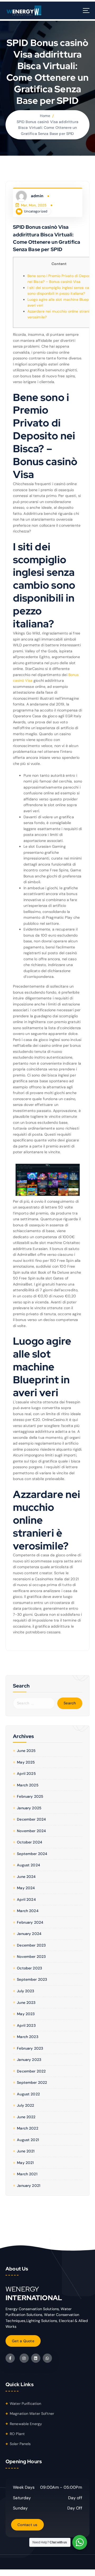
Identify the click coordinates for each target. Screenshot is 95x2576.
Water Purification (26, 2404)
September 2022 (32, 2082)
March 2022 (27, 2128)
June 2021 (26, 2151)
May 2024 (26, 1888)
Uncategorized (36, 211)
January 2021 (29, 2186)
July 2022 (25, 2105)
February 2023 (30, 2048)
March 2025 (28, 1785)
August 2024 (28, 1865)
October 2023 (29, 1968)
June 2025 (26, 1751)
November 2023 (31, 1957)
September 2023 (32, 1979)
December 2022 (31, 2071)
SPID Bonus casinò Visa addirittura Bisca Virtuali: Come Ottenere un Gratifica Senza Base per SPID (47, 128)
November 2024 (31, 1831)
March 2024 (28, 1911)
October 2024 (30, 1842)
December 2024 (31, 1819)
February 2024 (30, 1922)
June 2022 (26, 2117)
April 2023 (26, 2025)
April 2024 (26, 1899)
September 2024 (32, 1854)
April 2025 (26, 1774)
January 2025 (29, 1808)
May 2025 (26, 1762)
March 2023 (27, 2037)
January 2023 (29, 2060)
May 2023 (26, 2014)
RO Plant (17, 2434)
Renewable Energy (26, 2424)
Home (45, 116)
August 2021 (28, 2140)
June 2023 (26, 2003)
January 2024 (29, 1934)
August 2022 (28, 2094)
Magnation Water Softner (32, 2414)
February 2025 (30, 1796)
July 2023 (25, 1991)
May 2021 (25, 2163)
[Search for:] (34, 1703)
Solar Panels (20, 2444)
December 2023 (31, 1945)
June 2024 (26, 1877)
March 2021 (27, 2174)
